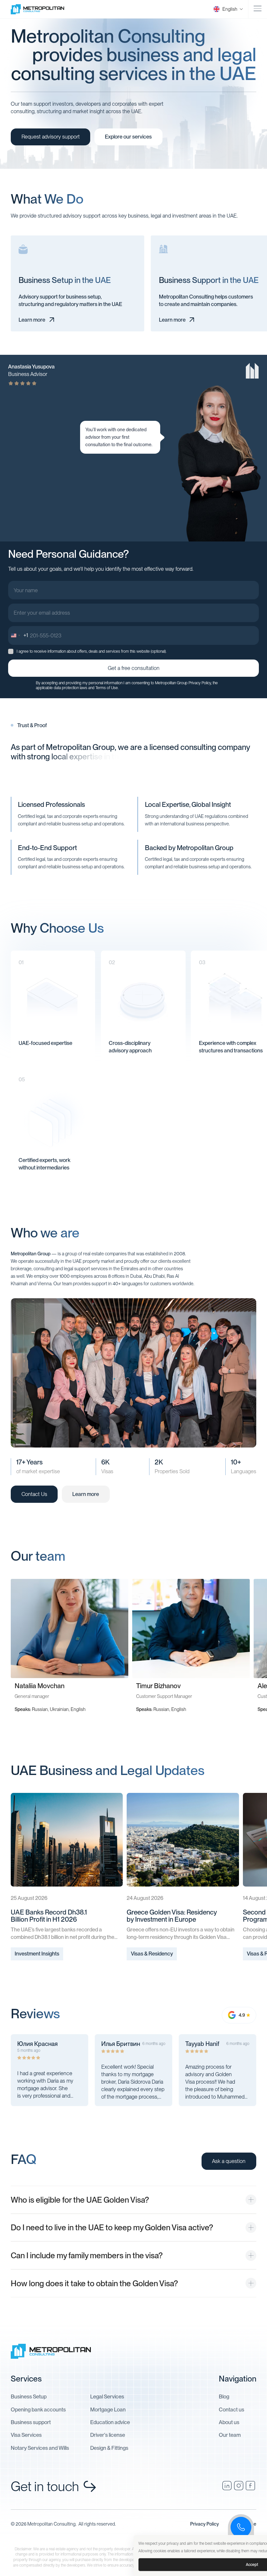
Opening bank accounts (38, 2409)
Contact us (232, 2409)
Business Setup (29, 2396)
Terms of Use (107, 688)
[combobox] (18, 635)
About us (229, 2422)
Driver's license (108, 2435)
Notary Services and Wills (40, 2448)
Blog (224, 2396)
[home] (43, 9)
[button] (225, 9)
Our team (230, 2435)
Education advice (110, 2422)
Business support (31, 2422)
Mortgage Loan (108, 2409)
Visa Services (26, 2435)
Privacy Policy (200, 683)
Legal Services (107, 2396)
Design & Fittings (109, 2448)
